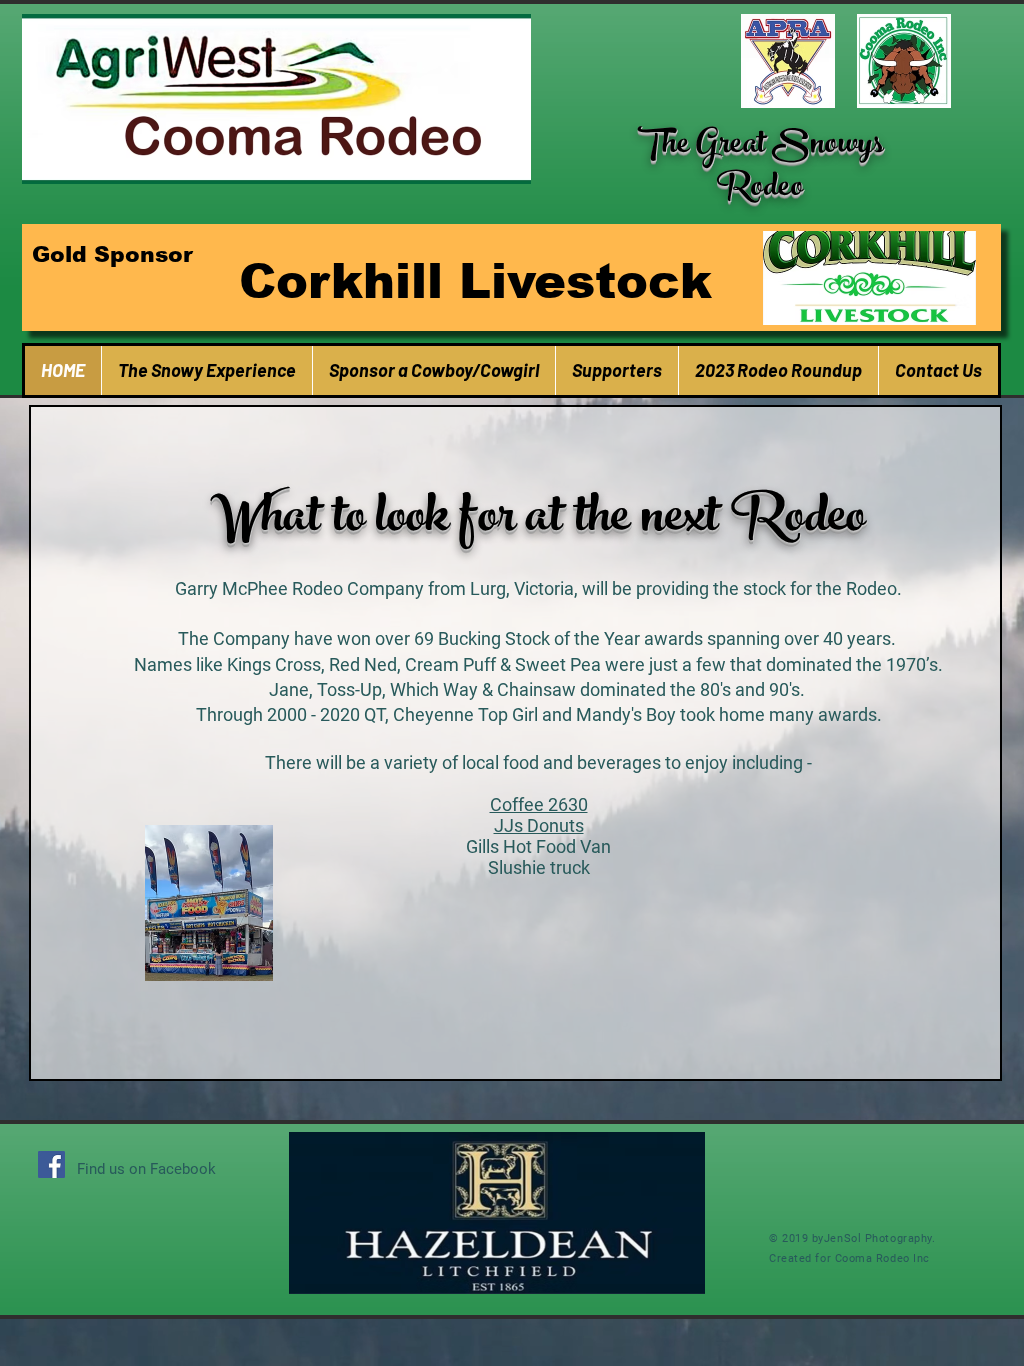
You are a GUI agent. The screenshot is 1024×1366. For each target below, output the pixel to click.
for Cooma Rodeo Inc (871, 1258)
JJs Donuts (539, 825)
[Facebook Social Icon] (51, 1164)
